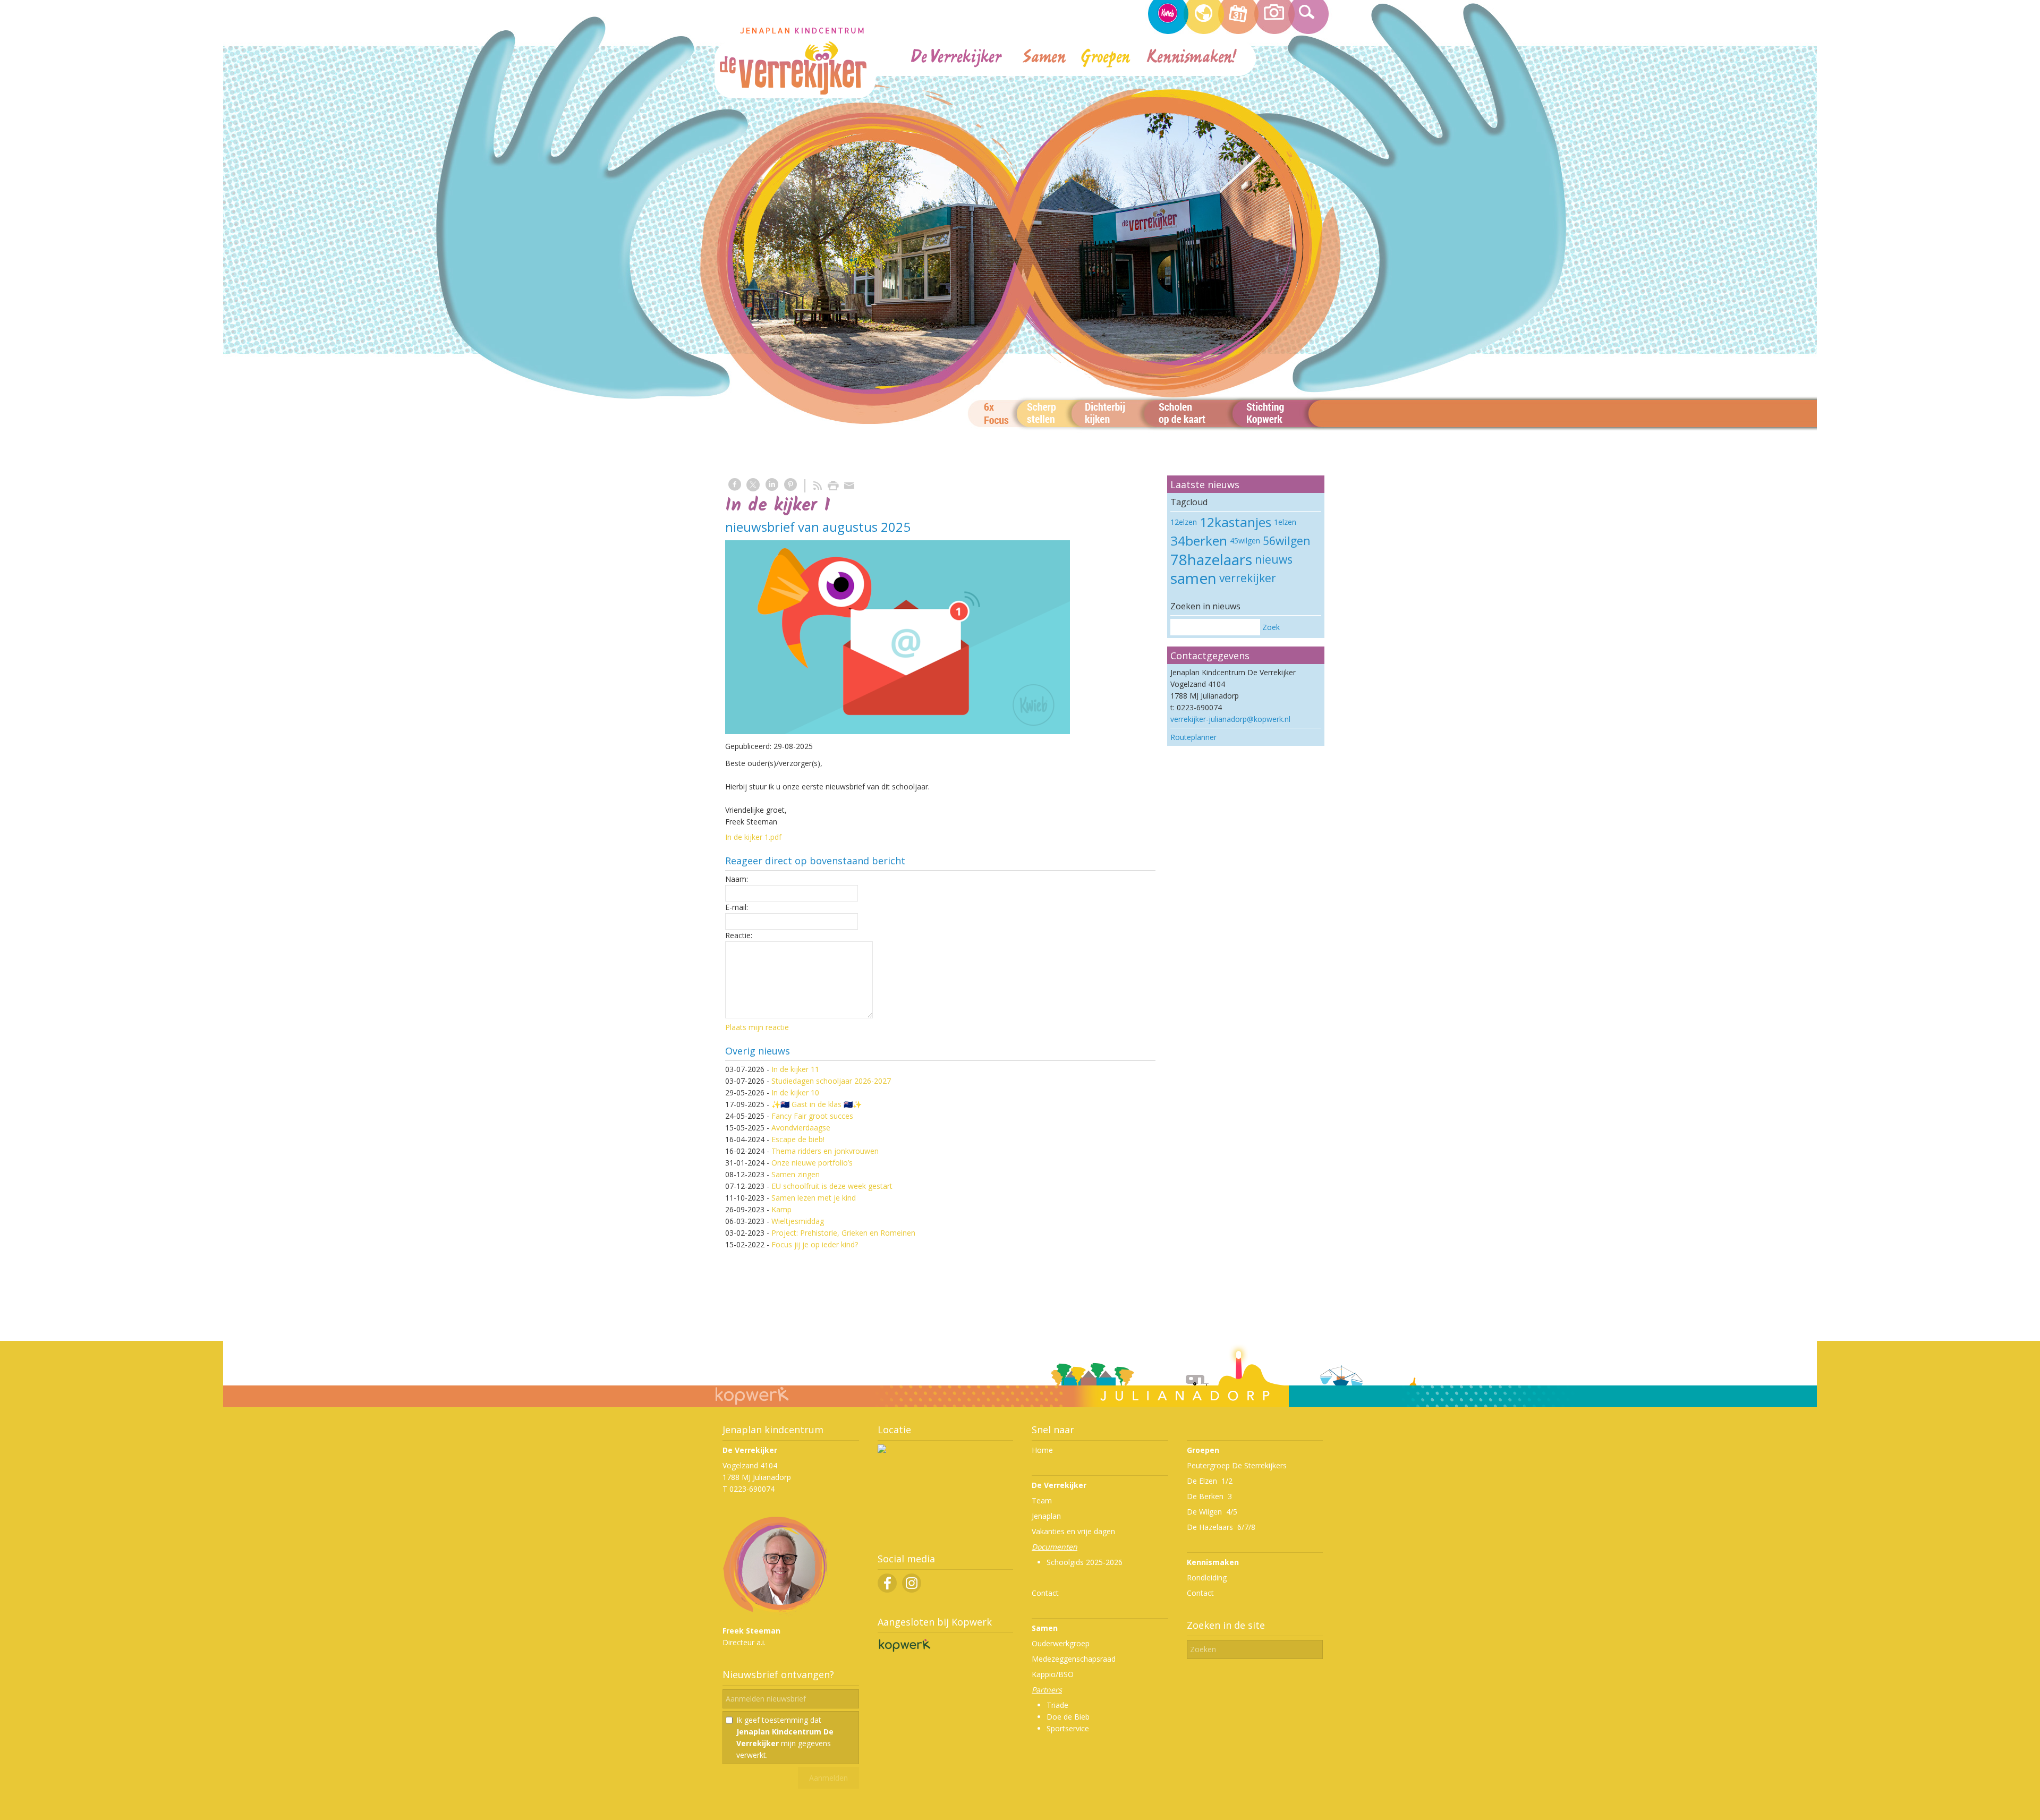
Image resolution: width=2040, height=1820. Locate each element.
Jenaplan (1046, 1516)
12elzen (1184, 522)
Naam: (737, 879)
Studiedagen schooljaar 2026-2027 (831, 1081)
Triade (1057, 1705)
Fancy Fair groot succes (812, 1116)
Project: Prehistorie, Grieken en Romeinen (843, 1233)
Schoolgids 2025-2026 (1085, 1562)
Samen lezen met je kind (814, 1198)
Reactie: (739, 935)
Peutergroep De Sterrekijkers (1237, 1465)
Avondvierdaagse (801, 1128)
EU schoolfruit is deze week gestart (832, 1186)
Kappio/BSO (1053, 1674)
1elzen (1285, 522)
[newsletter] (898, 637)
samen (1193, 578)
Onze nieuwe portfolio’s (812, 1163)
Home (1042, 1450)
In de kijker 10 (795, 1092)
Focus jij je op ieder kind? (815, 1244)
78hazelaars (1211, 559)
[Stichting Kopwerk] (904, 1651)
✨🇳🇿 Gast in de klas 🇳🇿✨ (817, 1104)
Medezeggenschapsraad (1074, 1659)
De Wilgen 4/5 (1212, 1512)
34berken (1199, 541)
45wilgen (1245, 541)
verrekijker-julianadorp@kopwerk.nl (1230, 719)
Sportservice (1068, 1728)
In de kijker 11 (795, 1069)
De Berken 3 (1209, 1496)
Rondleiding (1207, 1577)
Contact (1045, 1593)
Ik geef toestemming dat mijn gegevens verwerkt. (785, 1737)
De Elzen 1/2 (1210, 1481)
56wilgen (1286, 541)
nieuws (1274, 559)
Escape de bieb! (798, 1139)
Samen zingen (796, 1174)
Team (1042, 1500)
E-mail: (737, 907)
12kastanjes (1235, 522)
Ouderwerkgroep (1061, 1643)
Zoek (1271, 627)
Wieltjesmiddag (798, 1221)
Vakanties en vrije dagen (1073, 1531)
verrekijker (1248, 578)
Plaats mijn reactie (757, 1027)
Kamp (781, 1209)
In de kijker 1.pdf (753, 837)
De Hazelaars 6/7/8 (1221, 1527)
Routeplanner (1193, 737)
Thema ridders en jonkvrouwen (825, 1151)
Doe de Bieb (1068, 1717)
